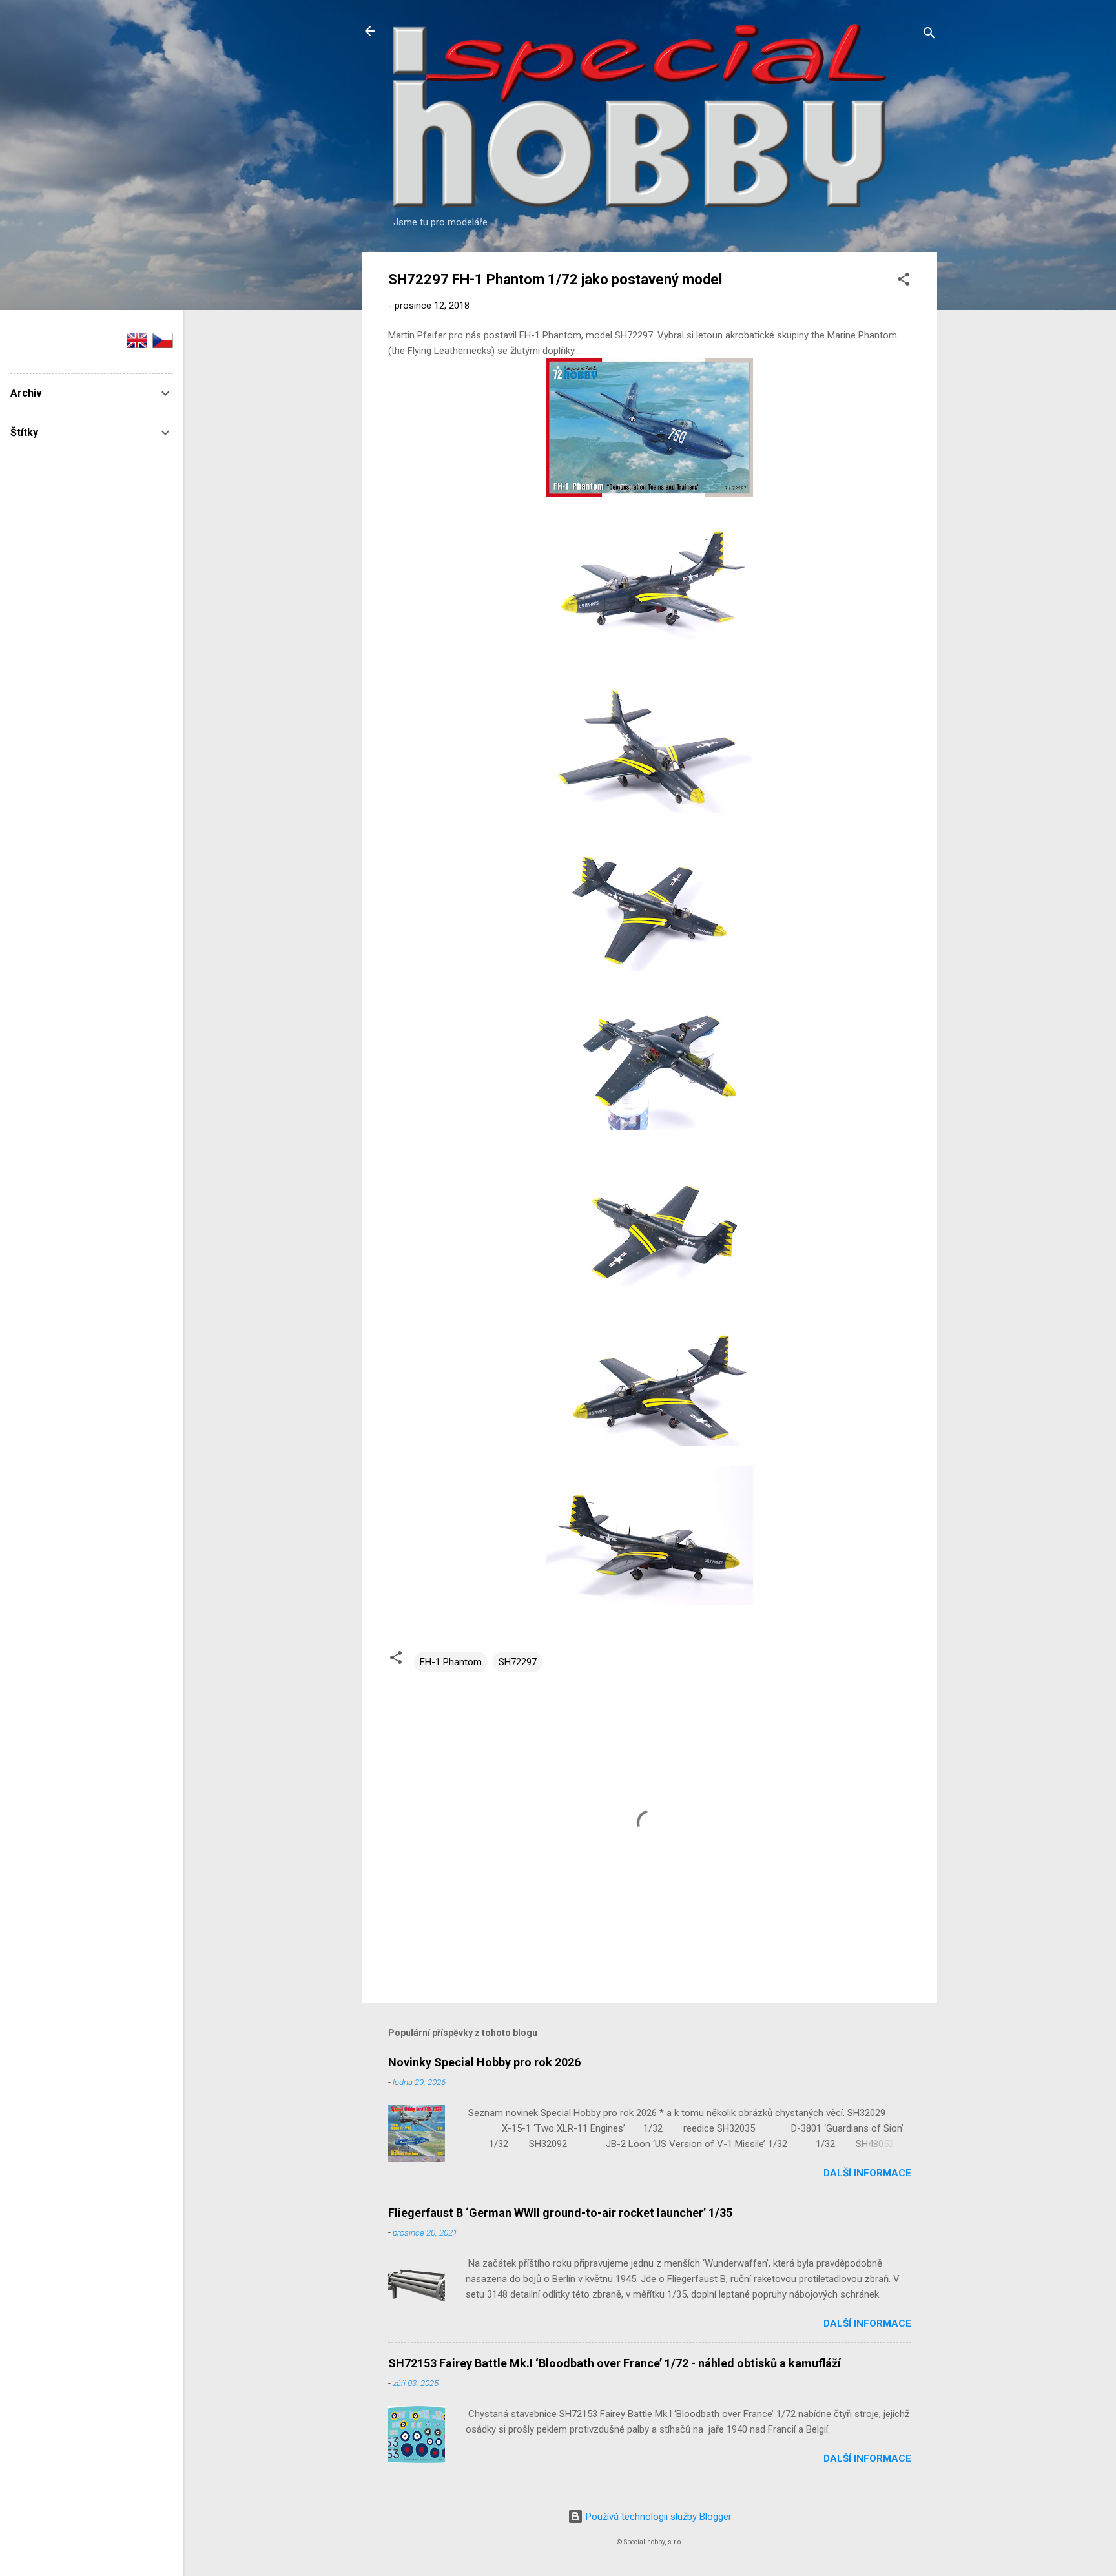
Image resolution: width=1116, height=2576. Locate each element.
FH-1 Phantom (451, 1662)
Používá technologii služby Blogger (657, 2517)
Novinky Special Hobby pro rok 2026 (484, 2062)
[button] (904, 281)
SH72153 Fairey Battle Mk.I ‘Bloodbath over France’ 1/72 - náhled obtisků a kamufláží (615, 2363)
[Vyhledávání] (929, 35)
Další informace (867, 2173)
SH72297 (518, 1662)
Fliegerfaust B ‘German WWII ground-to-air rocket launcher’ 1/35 (560, 2213)
